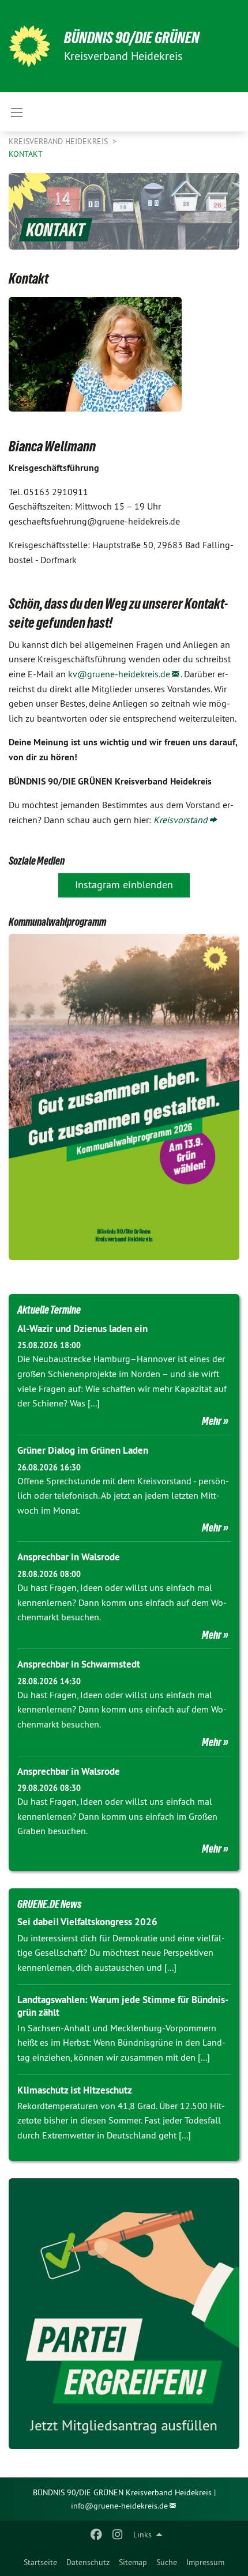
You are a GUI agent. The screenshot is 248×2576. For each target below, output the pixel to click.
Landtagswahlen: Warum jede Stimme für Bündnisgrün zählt (123, 2006)
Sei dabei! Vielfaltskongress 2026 (87, 1922)
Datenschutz (88, 2562)
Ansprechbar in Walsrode (69, 1557)
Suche (167, 2562)
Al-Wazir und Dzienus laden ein (82, 1329)
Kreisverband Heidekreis (59, 141)
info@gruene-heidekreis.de (119, 2506)
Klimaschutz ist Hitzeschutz (75, 2090)
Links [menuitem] (142, 2534)
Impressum (205, 2562)
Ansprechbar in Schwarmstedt (79, 1664)
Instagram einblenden (124, 885)
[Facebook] (97, 2534)
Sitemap (133, 2562)
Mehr (212, 1421)
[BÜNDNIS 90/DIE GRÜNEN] (29, 46)
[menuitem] (40, 2562)
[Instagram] (117, 2534)
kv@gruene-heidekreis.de (119, 674)
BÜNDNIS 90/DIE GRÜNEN (132, 38)
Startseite (40, 2562)
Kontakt (26, 154)
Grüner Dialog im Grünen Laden (83, 1450)
